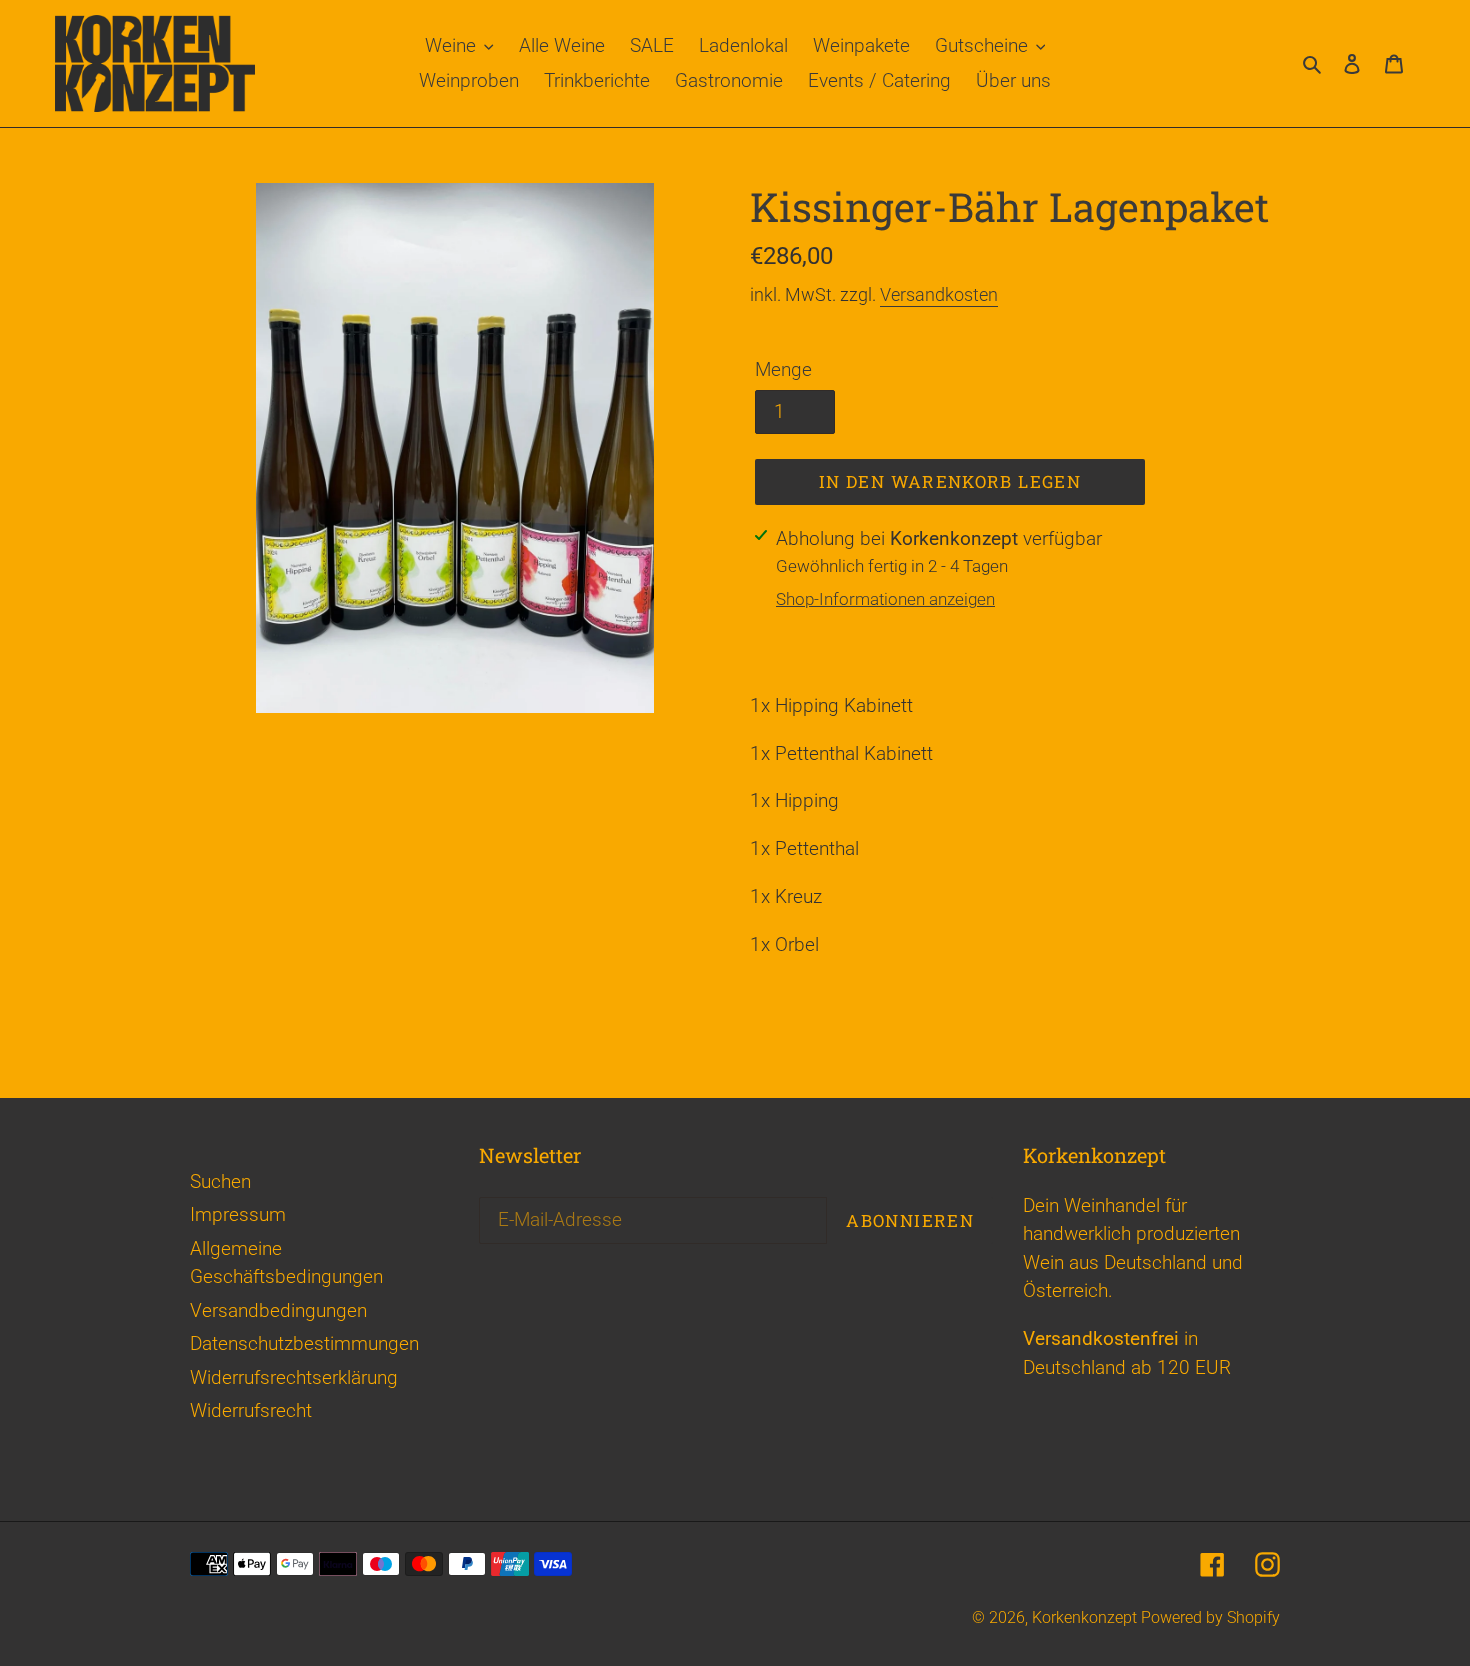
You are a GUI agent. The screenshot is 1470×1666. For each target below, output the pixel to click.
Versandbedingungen (278, 1310)
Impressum (238, 1214)
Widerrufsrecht (251, 1410)
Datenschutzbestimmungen (304, 1343)
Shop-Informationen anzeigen (885, 599)
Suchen (220, 1181)
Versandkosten (939, 294)
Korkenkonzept (1086, 1617)
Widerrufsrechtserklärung (294, 1377)
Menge (783, 369)
